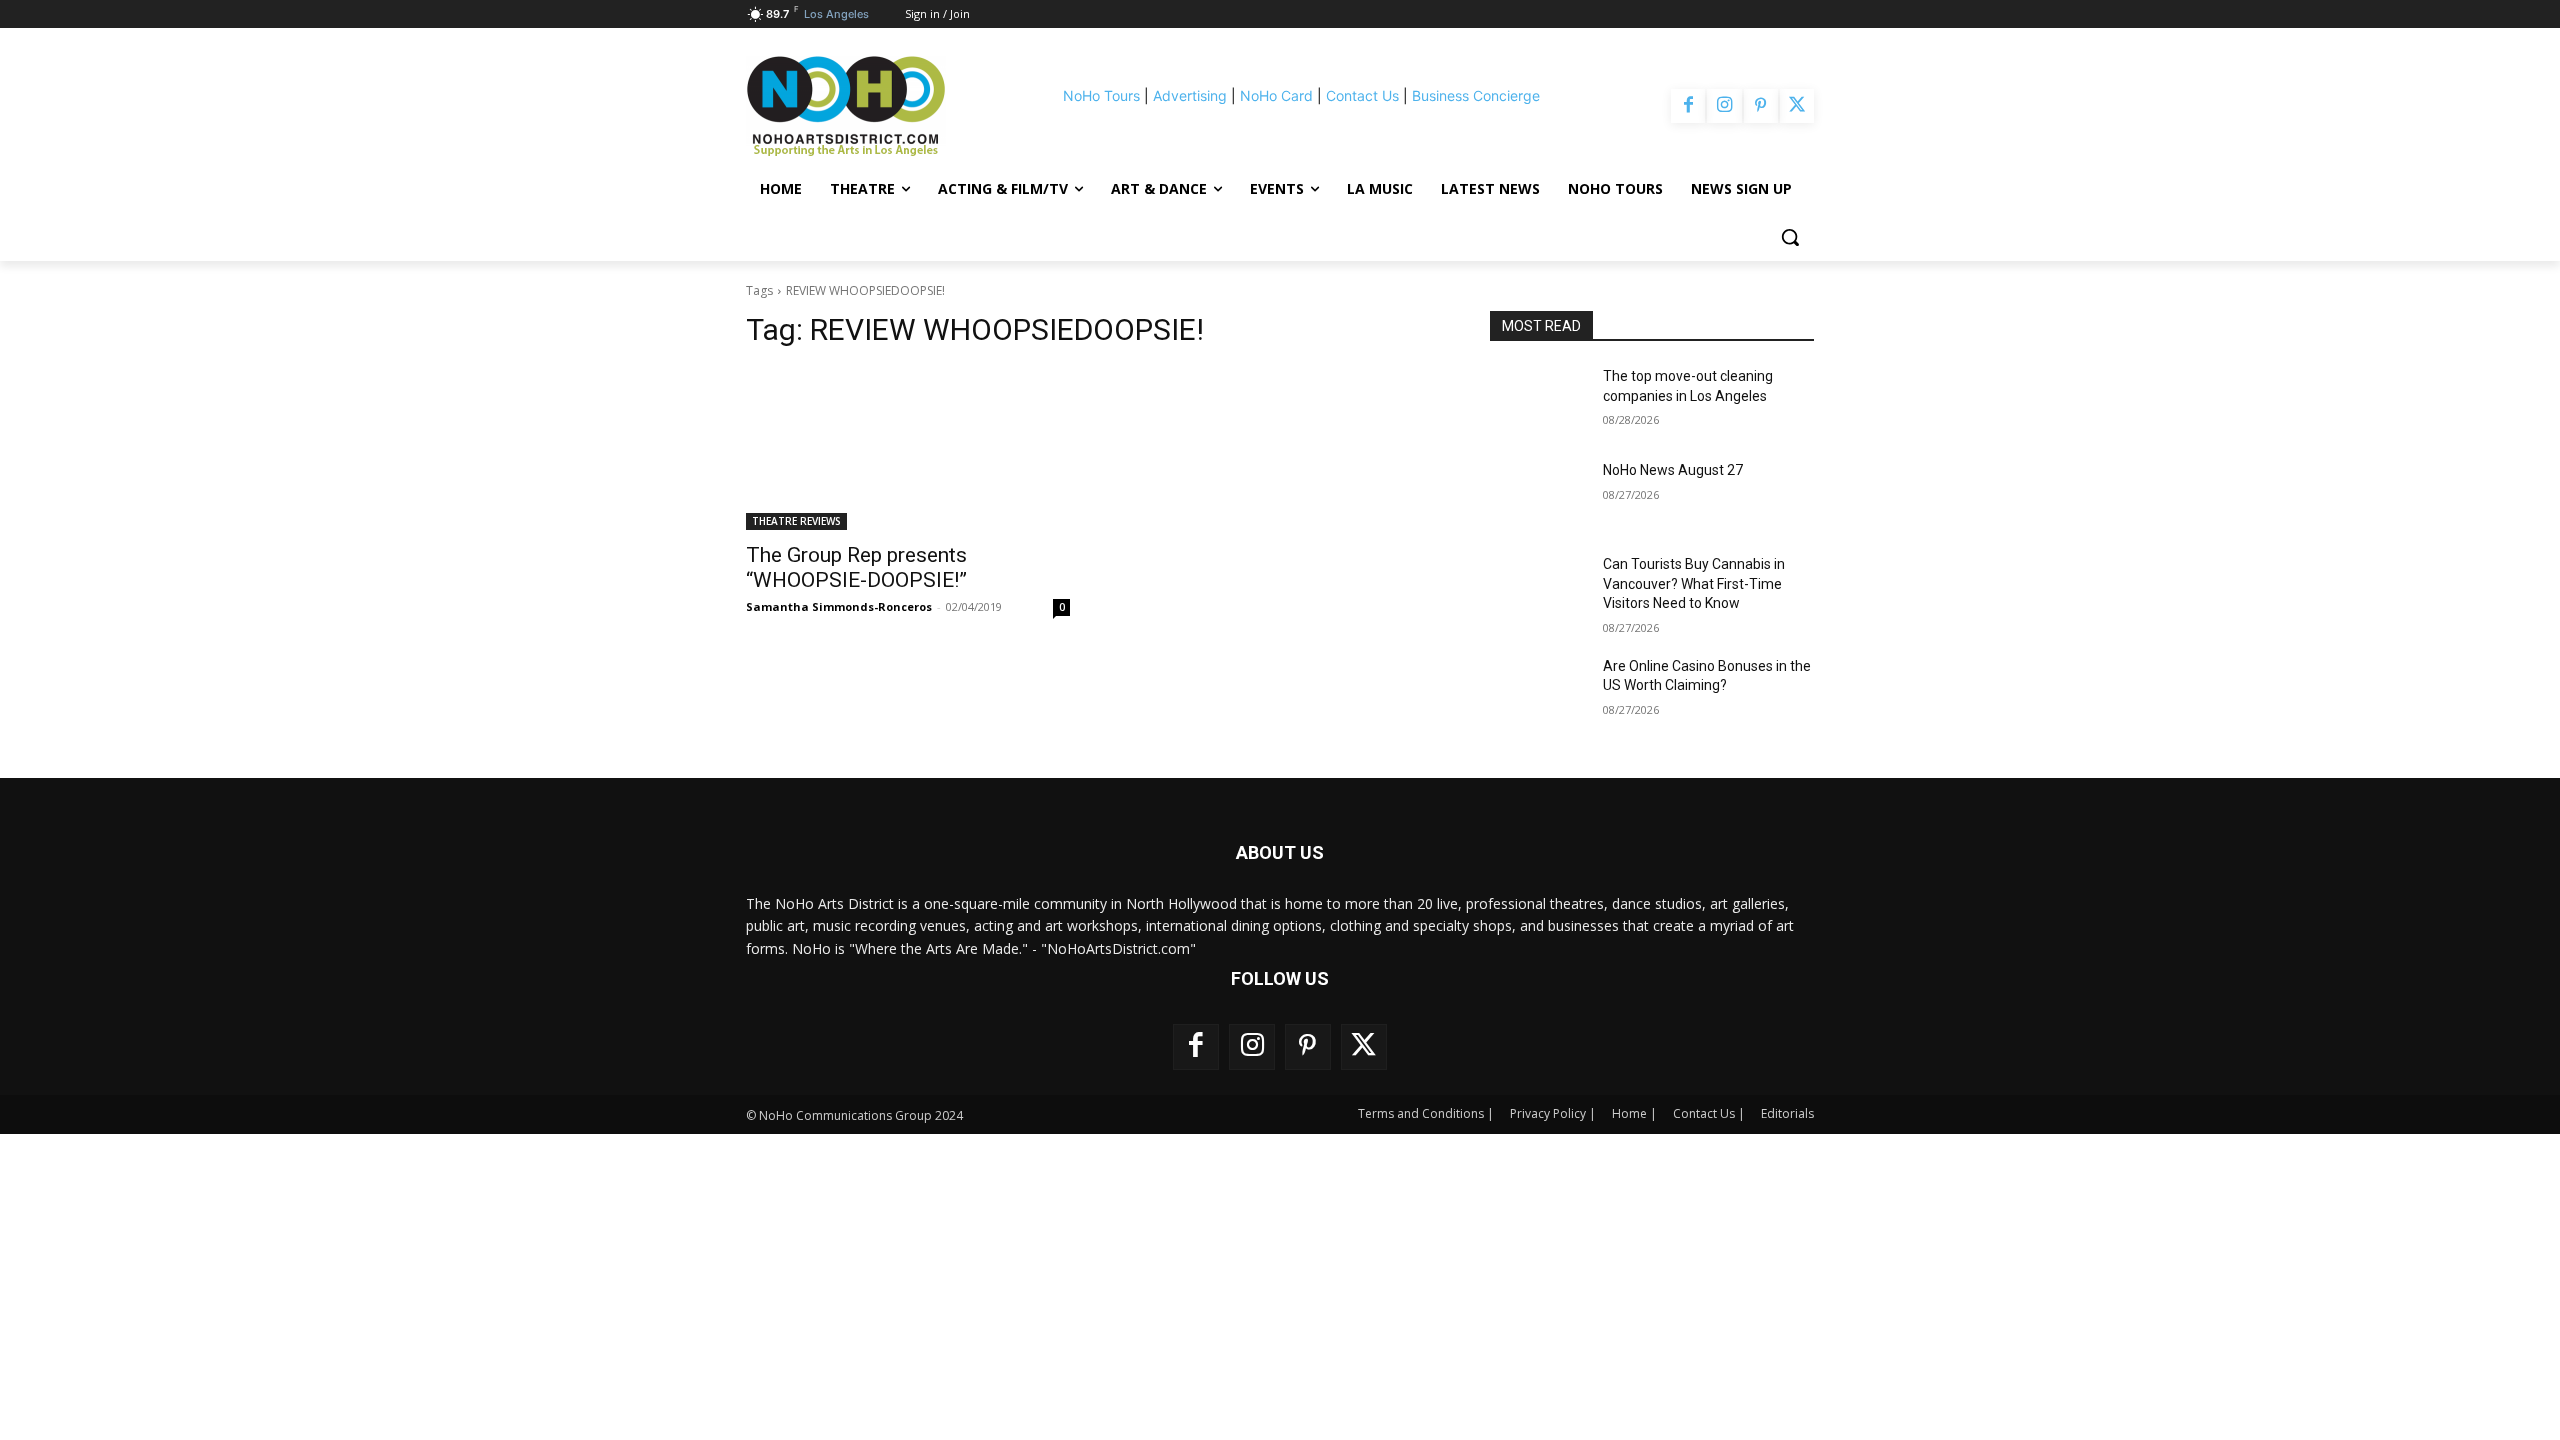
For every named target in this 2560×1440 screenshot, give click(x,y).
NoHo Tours (1101, 95)
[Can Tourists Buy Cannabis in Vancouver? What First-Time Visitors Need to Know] (1538, 589)
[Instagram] (1724, 106)
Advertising (1190, 95)
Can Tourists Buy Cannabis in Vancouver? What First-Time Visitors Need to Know (1694, 583)
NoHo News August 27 (1673, 470)
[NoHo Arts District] (874, 106)
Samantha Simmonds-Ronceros (839, 606)
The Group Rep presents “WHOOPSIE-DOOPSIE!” (856, 567)
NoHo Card (1276, 95)
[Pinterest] (1761, 106)
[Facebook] (1688, 106)
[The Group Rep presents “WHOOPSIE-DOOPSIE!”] (908, 449)
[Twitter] (1797, 106)
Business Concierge (1476, 95)
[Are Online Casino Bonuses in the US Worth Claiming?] (1538, 691)
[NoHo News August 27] (1538, 495)
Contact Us (1362, 95)
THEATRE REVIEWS (796, 521)
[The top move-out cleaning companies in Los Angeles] (1538, 401)
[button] (1790, 237)
